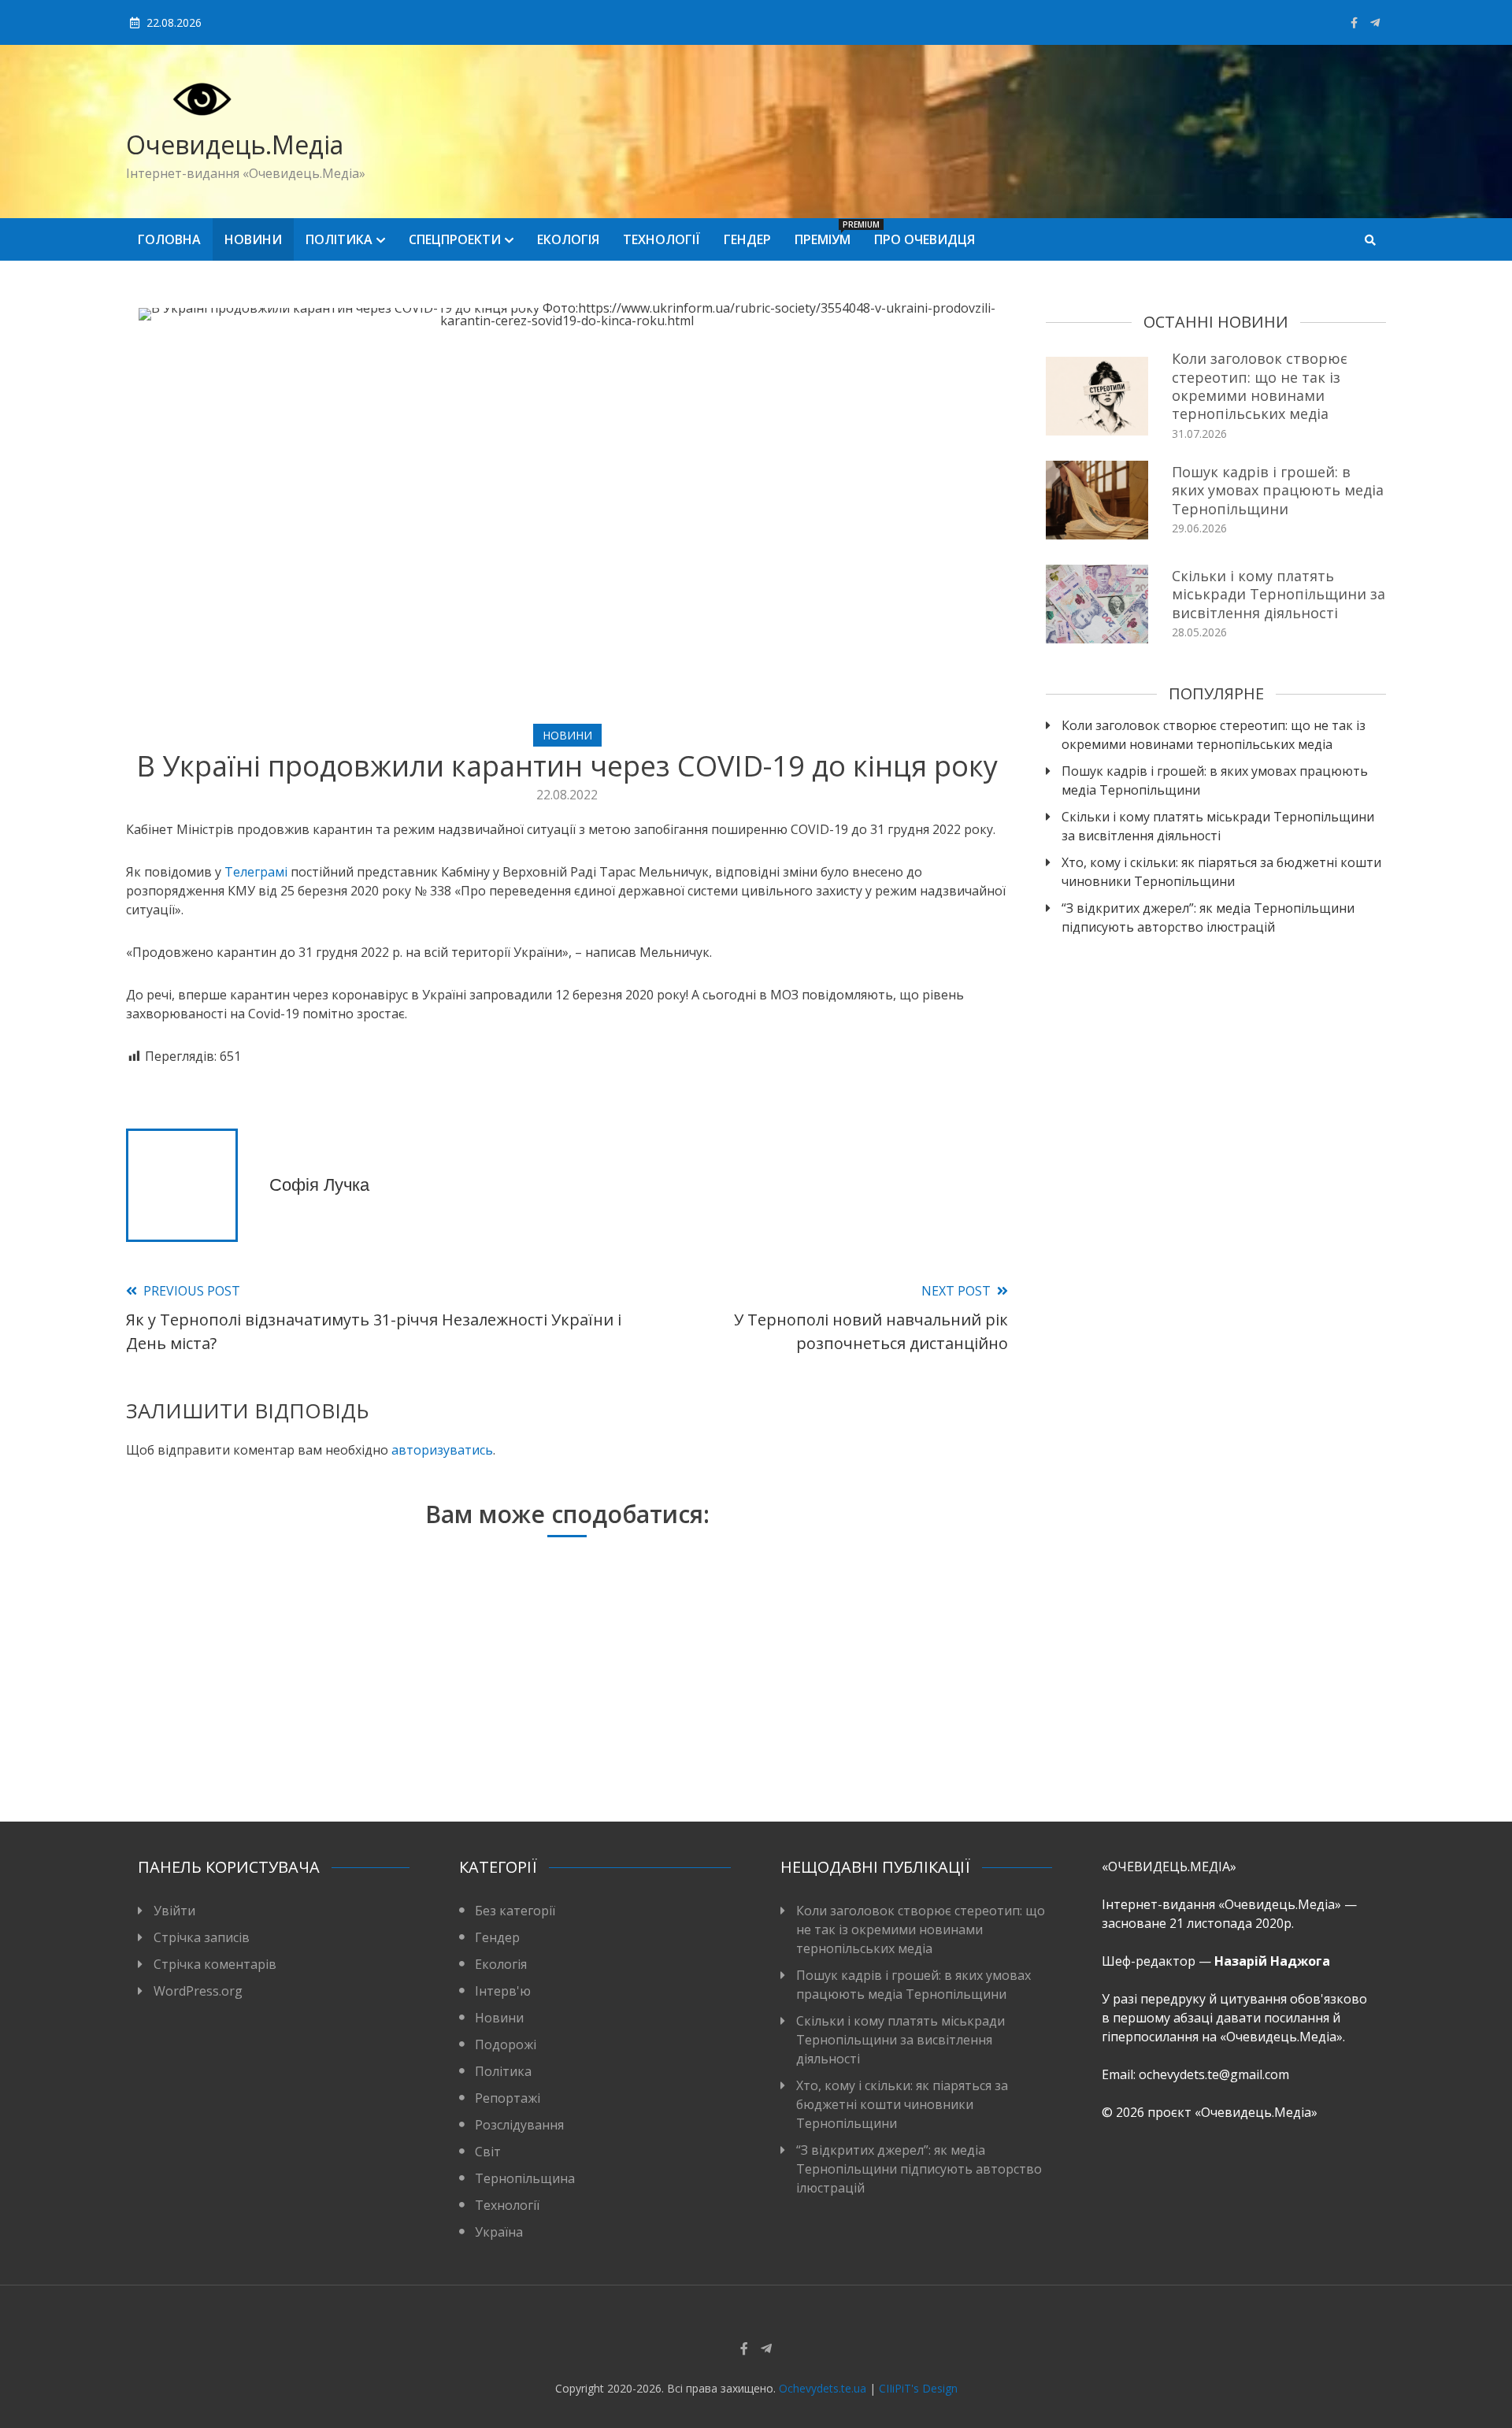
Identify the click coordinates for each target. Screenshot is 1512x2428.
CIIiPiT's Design (918, 2388)
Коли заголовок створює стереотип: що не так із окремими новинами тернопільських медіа (1260, 386)
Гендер (747, 239)
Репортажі (508, 2098)
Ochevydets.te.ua (823, 2388)
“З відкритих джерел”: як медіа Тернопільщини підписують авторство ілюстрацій (1208, 917)
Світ (488, 2152)
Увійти (174, 1911)
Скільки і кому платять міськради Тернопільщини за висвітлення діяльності (1279, 594)
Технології (661, 239)
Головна (169, 239)
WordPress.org (198, 1991)
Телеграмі (258, 872)
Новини (253, 239)
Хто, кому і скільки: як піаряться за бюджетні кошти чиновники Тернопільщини (1221, 872)
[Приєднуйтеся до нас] (1375, 22)
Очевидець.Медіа (235, 145)
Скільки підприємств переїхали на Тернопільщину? (852, 1737)
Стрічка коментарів (215, 1964)
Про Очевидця (925, 239)
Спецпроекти (455, 239)
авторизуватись (442, 1450)
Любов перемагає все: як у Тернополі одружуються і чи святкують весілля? (558, 1737)
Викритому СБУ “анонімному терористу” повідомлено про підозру (264, 1737)
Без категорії (515, 1911)
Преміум (828, 234)
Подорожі (506, 2044)
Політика (339, 239)
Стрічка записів (202, 1937)
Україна (499, 2232)
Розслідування (519, 2125)
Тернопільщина (525, 2178)
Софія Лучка (319, 1185)
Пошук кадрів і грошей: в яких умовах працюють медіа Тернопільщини (1278, 490)
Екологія (568, 239)
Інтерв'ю (503, 1991)
